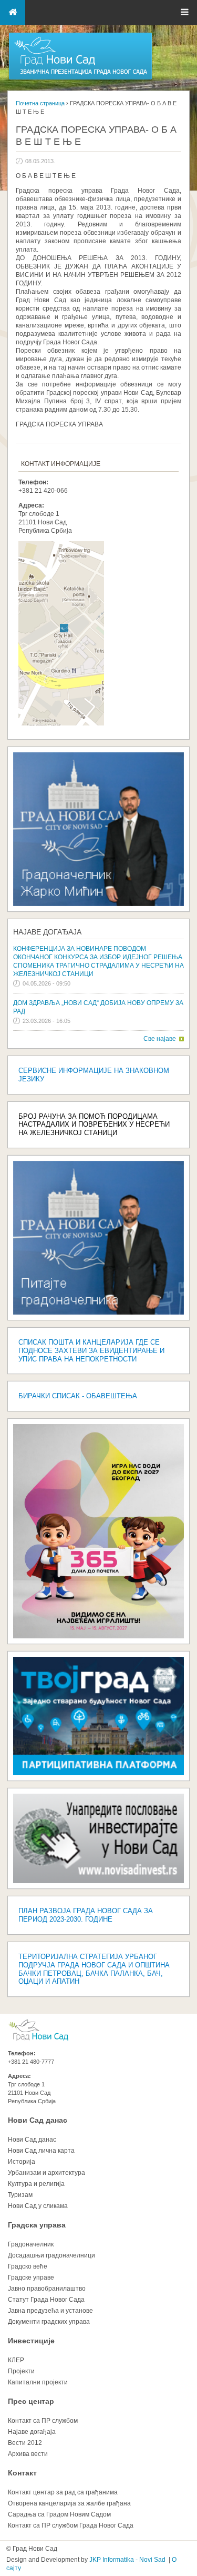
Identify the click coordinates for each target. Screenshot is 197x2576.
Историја (22, 2162)
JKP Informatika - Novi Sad (127, 2560)
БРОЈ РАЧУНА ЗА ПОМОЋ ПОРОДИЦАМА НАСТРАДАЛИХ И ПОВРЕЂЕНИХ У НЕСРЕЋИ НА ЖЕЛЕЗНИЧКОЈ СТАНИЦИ (94, 1125)
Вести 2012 (25, 2443)
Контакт (22, 2473)
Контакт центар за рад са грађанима (63, 2492)
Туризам (20, 2195)
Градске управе (31, 2277)
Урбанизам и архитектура (46, 2173)
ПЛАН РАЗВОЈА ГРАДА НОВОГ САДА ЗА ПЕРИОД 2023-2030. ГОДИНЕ (86, 1915)
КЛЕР (16, 2360)
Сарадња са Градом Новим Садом (59, 2514)
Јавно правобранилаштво (47, 2289)
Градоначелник (31, 2244)
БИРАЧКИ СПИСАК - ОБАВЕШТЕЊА (78, 1396)
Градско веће (28, 2266)
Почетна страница (40, 103)
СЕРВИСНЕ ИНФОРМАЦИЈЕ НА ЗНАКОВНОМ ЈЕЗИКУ (94, 1075)
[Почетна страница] (80, 79)
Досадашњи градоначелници (51, 2255)
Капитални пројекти (38, 2382)
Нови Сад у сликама (38, 2206)
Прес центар (31, 2401)
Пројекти (21, 2371)
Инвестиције (31, 2341)
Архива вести (28, 2454)
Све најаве (160, 1039)
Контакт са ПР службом (43, 2421)
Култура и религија (36, 2184)
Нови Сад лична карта (41, 2151)
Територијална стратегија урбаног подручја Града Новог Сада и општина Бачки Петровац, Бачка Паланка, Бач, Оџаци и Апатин (94, 1969)
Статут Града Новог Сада (46, 2300)
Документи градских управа (49, 2322)
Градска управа (37, 2225)
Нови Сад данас (38, 2120)
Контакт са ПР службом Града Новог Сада (71, 2525)
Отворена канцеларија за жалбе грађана (69, 2503)
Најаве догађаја (47, 932)
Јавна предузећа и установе (50, 2311)
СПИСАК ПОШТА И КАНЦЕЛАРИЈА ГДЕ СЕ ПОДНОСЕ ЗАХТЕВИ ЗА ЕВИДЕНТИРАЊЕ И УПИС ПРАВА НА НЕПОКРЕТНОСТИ (91, 1351)
